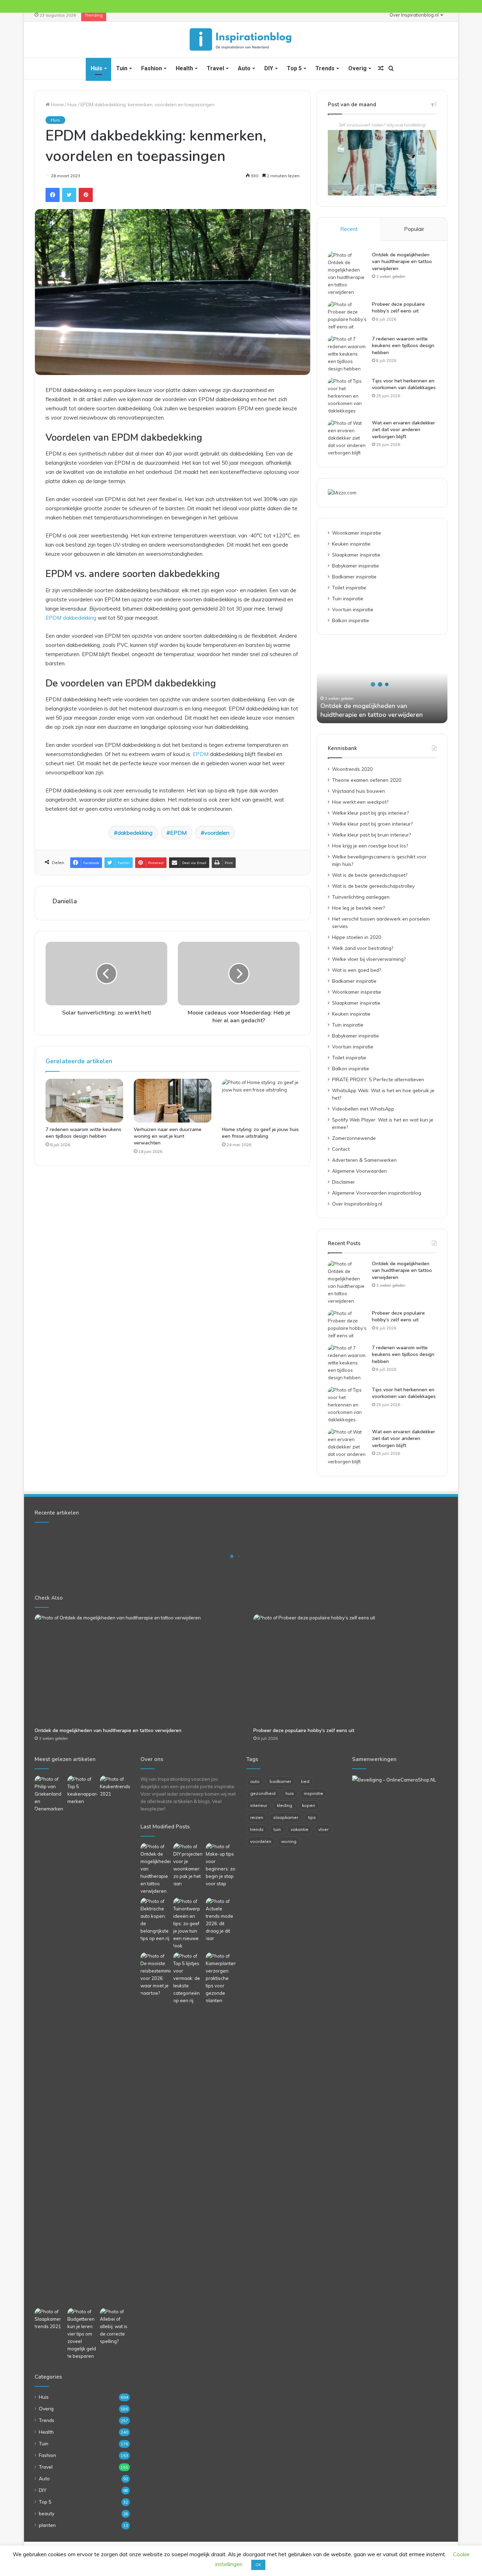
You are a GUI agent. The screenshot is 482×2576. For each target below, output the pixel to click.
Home (57, 105)
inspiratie (314, 1793)
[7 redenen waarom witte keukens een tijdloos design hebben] (84, 1101)
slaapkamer (286, 1817)
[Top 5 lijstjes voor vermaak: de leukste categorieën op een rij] (188, 1978)
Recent (349, 229)
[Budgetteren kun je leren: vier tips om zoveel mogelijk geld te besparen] (82, 2334)
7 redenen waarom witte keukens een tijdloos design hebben (83, 1133)
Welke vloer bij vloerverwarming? (369, 959)
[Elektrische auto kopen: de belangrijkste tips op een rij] (155, 1920)
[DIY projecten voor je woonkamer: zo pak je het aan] (188, 1865)
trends (257, 1829)
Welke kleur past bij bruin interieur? (371, 835)
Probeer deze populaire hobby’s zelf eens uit (398, 308)
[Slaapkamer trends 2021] (50, 2319)
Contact (341, 1149)
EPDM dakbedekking (71, 618)
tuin (277, 1829)
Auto (244, 68)
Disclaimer (344, 1182)
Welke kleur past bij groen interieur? (372, 824)
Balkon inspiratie (351, 620)
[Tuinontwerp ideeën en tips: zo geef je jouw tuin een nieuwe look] (188, 1924)
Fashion (152, 68)
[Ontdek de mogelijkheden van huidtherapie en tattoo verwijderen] (347, 274)
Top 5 (294, 68)
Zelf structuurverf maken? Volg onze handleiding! (382, 125)
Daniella (65, 901)
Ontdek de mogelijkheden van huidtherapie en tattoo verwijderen (402, 262)
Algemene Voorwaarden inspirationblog (376, 1193)
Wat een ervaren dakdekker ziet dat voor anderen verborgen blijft (403, 430)
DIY (269, 68)
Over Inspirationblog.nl (414, 15)
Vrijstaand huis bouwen (359, 791)
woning (289, 1841)
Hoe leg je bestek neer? (358, 908)
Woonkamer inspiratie (357, 533)
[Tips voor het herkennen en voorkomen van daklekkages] (347, 396)
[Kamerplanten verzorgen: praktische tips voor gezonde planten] (221, 1978)
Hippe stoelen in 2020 (357, 937)
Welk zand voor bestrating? (363, 948)
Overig (357, 68)
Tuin (122, 68)
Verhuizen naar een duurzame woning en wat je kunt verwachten (168, 1136)
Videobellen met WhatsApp (363, 1109)
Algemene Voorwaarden (359, 1171)
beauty (47, 2513)
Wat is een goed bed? (356, 970)
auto (255, 1781)
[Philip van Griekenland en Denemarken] (50, 1794)
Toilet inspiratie (349, 587)
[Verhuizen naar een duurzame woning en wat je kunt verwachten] (173, 1101)
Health (184, 68)
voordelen (217, 833)
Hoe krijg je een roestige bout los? (370, 846)
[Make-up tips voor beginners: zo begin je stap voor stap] (221, 1865)
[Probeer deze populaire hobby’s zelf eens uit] (347, 316)
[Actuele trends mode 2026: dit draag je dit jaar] (221, 1920)
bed (305, 1781)
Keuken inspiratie (351, 544)
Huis (97, 68)
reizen (257, 1817)
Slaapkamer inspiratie (356, 555)
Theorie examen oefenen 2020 (367, 780)
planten (47, 2525)
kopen (309, 1805)
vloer (323, 1829)
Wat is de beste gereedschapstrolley (373, 886)
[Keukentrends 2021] (115, 1787)
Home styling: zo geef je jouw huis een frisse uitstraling (260, 1133)
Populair (414, 229)
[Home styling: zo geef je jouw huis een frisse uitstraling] (261, 1101)
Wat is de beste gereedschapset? (370, 875)
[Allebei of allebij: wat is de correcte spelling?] (115, 2327)
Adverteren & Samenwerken (364, 1160)
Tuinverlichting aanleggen (361, 897)
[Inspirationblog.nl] (241, 40)
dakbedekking (135, 833)
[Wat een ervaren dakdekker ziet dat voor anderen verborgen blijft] (347, 438)
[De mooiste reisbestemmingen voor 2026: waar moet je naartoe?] (155, 1975)
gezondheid (263, 1793)
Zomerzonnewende (354, 1138)
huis (290, 1793)
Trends (325, 68)
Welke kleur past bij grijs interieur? (370, 813)
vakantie (300, 1829)
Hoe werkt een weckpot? (360, 802)
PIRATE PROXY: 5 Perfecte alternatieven (378, 1079)
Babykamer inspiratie (356, 566)
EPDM (201, 754)
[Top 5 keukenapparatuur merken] (82, 2040)
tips (312, 1817)
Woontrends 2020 (352, 769)
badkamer (280, 1781)
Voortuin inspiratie (353, 609)
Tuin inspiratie (348, 598)
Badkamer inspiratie (354, 576)
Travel (215, 68)
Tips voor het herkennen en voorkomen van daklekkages (404, 384)
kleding (285, 1805)
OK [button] (258, 2565)
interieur (259, 1805)
